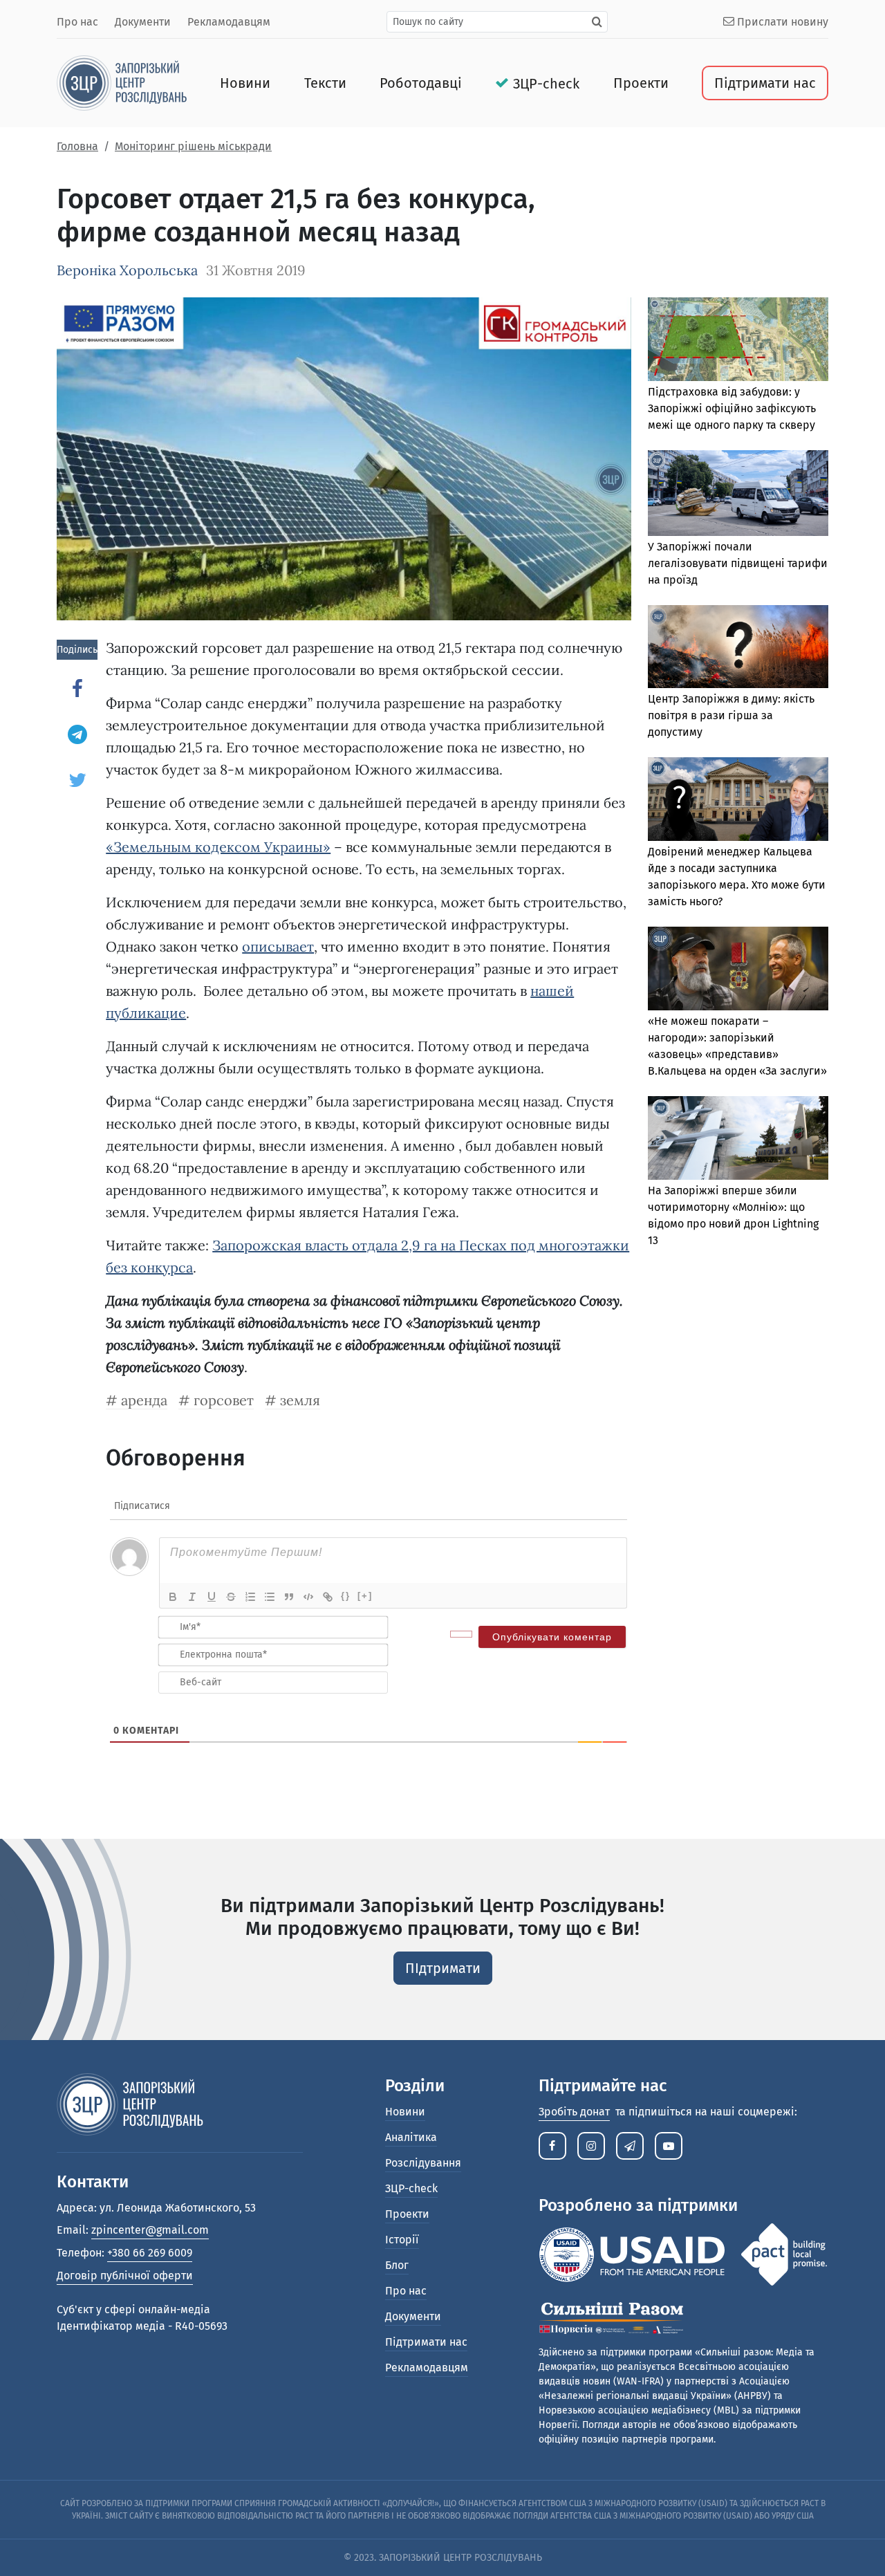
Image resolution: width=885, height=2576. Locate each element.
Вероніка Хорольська (127, 270)
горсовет (224, 1400)
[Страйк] (231, 1597)
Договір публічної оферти (125, 2276)
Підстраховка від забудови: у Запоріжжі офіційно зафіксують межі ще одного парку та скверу (732, 408)
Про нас (77, 22)
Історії (402, 2240)
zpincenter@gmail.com (150, 2230)
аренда (144, 1400)
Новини (245, 83)
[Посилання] (328, 1597)
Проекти (641, 83)
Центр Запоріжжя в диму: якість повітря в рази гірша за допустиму (731, 715)
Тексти (325, 83)
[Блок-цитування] (289, 1597)
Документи (143, 22)
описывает (278, 946)
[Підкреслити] (212, 1597)
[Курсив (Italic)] (192, 1597)
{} (346, 1596)
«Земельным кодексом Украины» (218, 847)
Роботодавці (421, 83)
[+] (365, 1596)
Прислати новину (781, 22)
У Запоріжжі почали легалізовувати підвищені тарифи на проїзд (738, 563)
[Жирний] (173, 1597)
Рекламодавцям (229, 22)
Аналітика (411, 2137)
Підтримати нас (765, 83)
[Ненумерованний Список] (270, 1597)
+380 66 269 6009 (150, 2253)
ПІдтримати (443, 1968)
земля (300, 1400)
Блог (397, 2265)
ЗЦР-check (546, 84)
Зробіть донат (574, 2112)
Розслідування (423, 2163)
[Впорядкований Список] (250, 1597)
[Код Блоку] (308, 1597)
